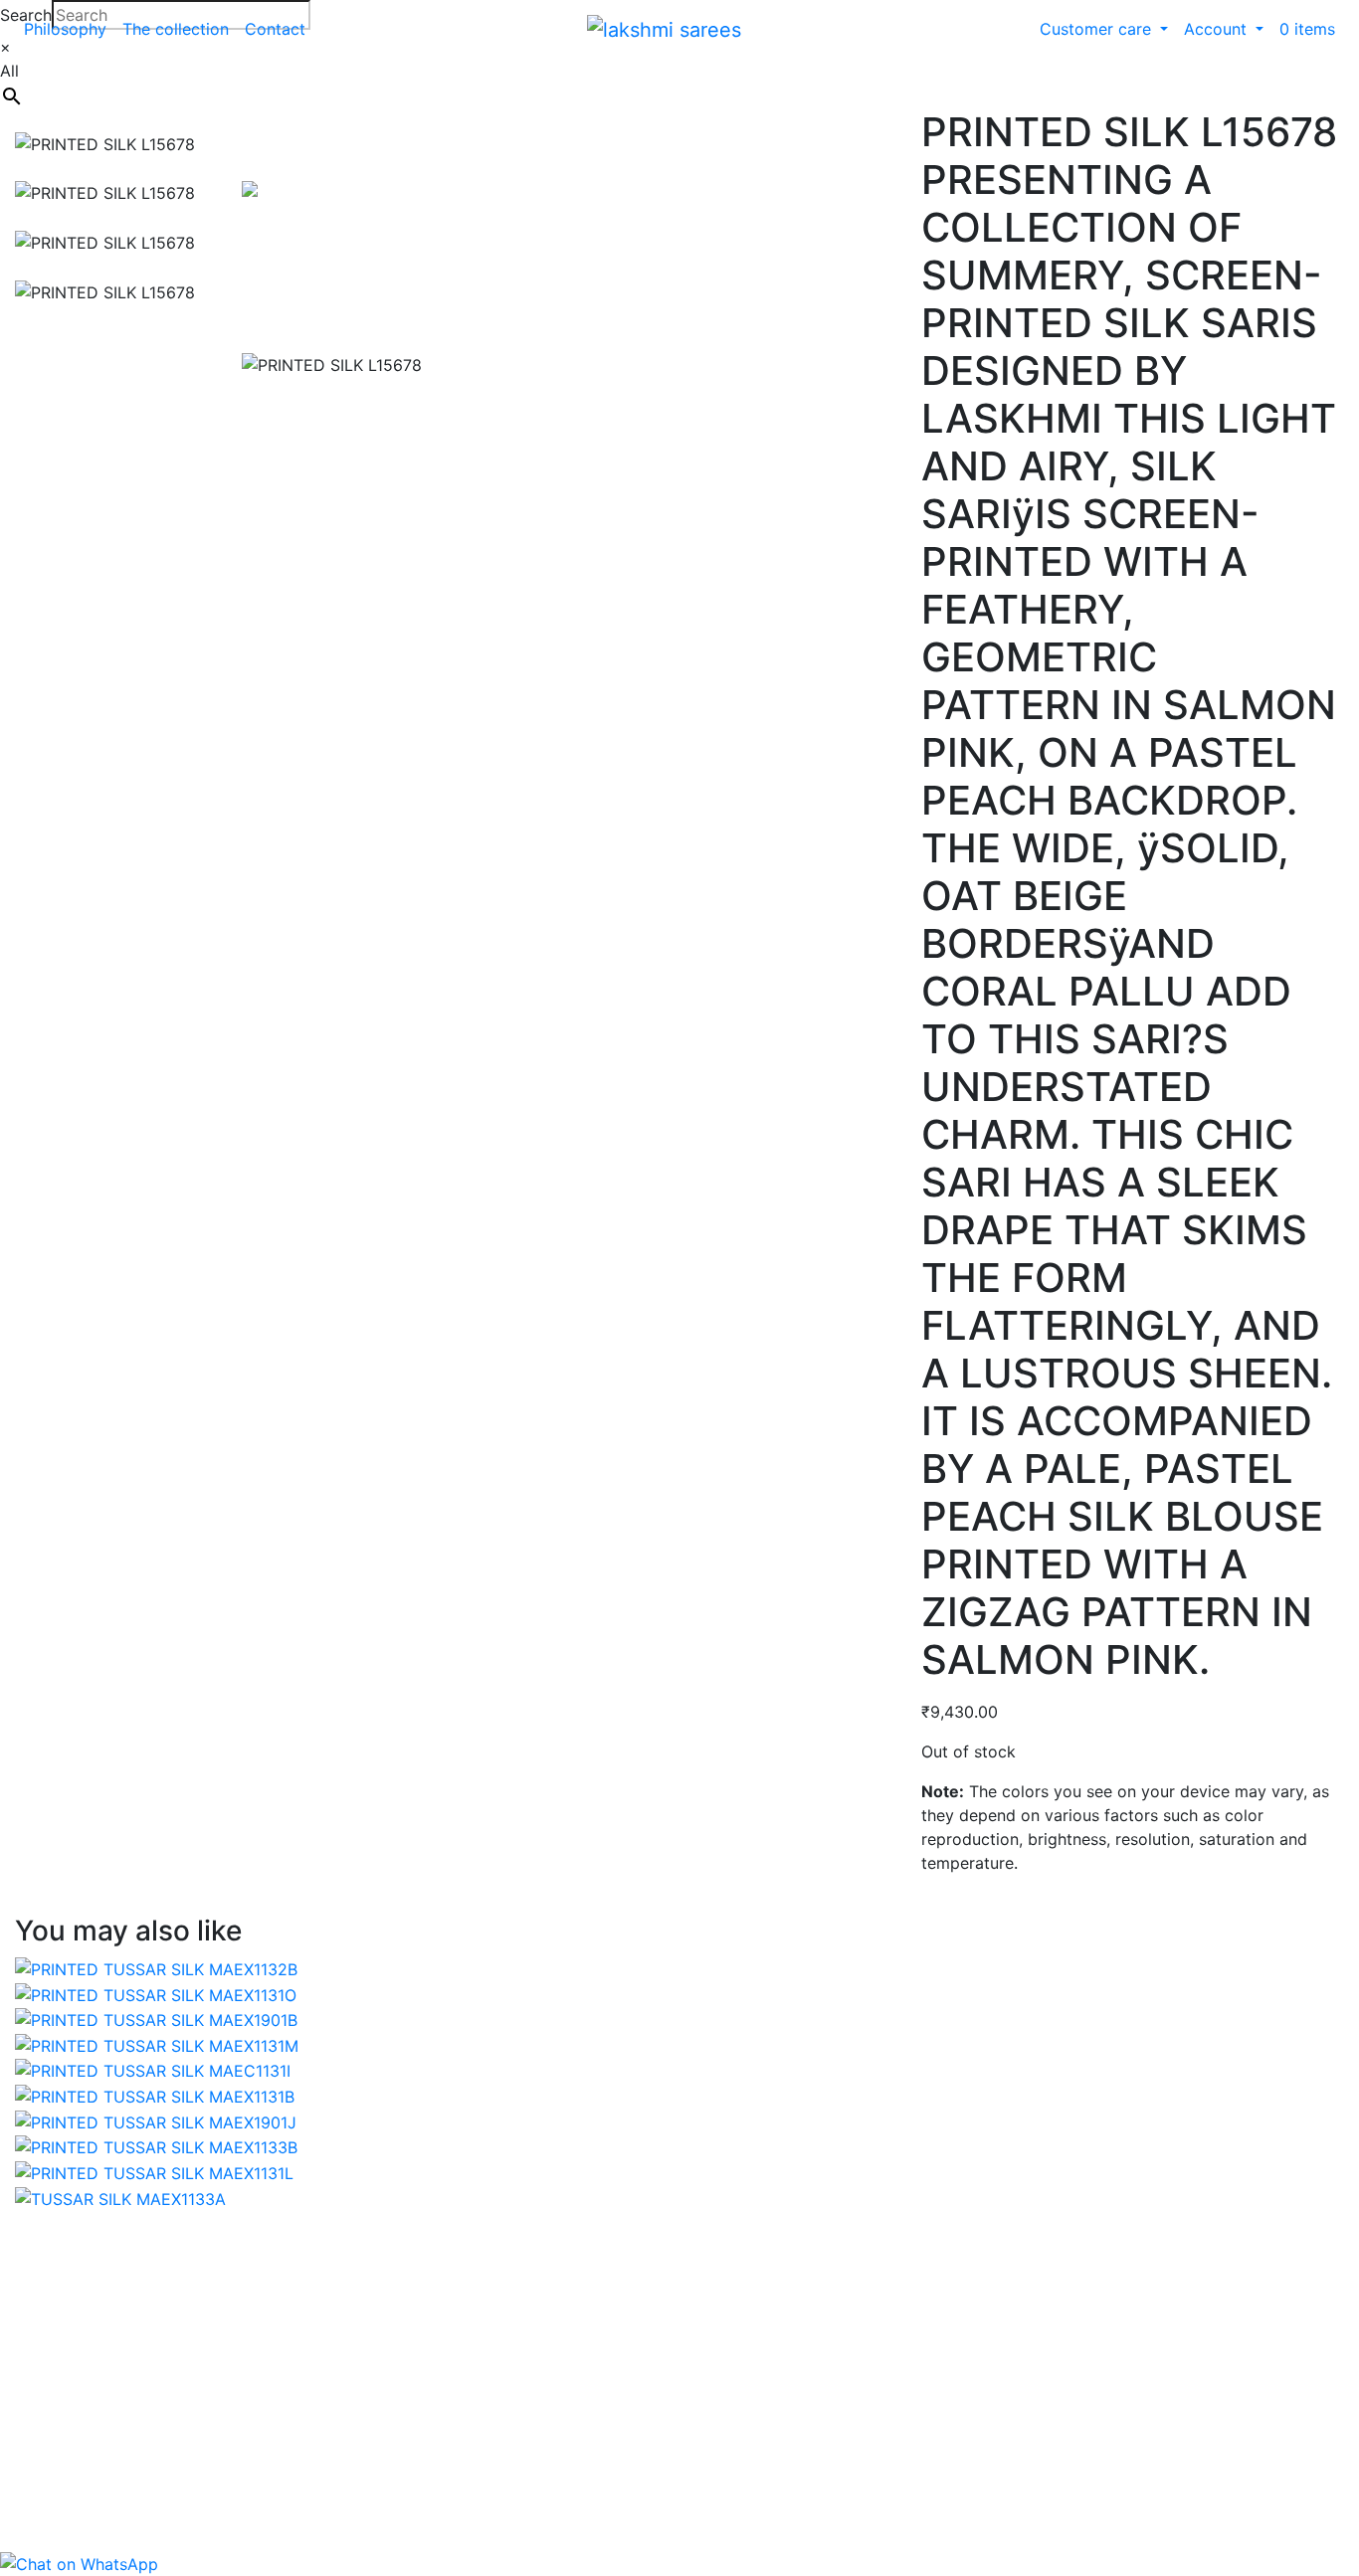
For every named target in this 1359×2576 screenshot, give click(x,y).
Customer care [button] (1098, 29)
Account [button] (1218, 29)
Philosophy (65, 29)
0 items (1307, 29)
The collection (176, 29)
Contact (275, 29)
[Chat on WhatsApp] (79, 2563)
